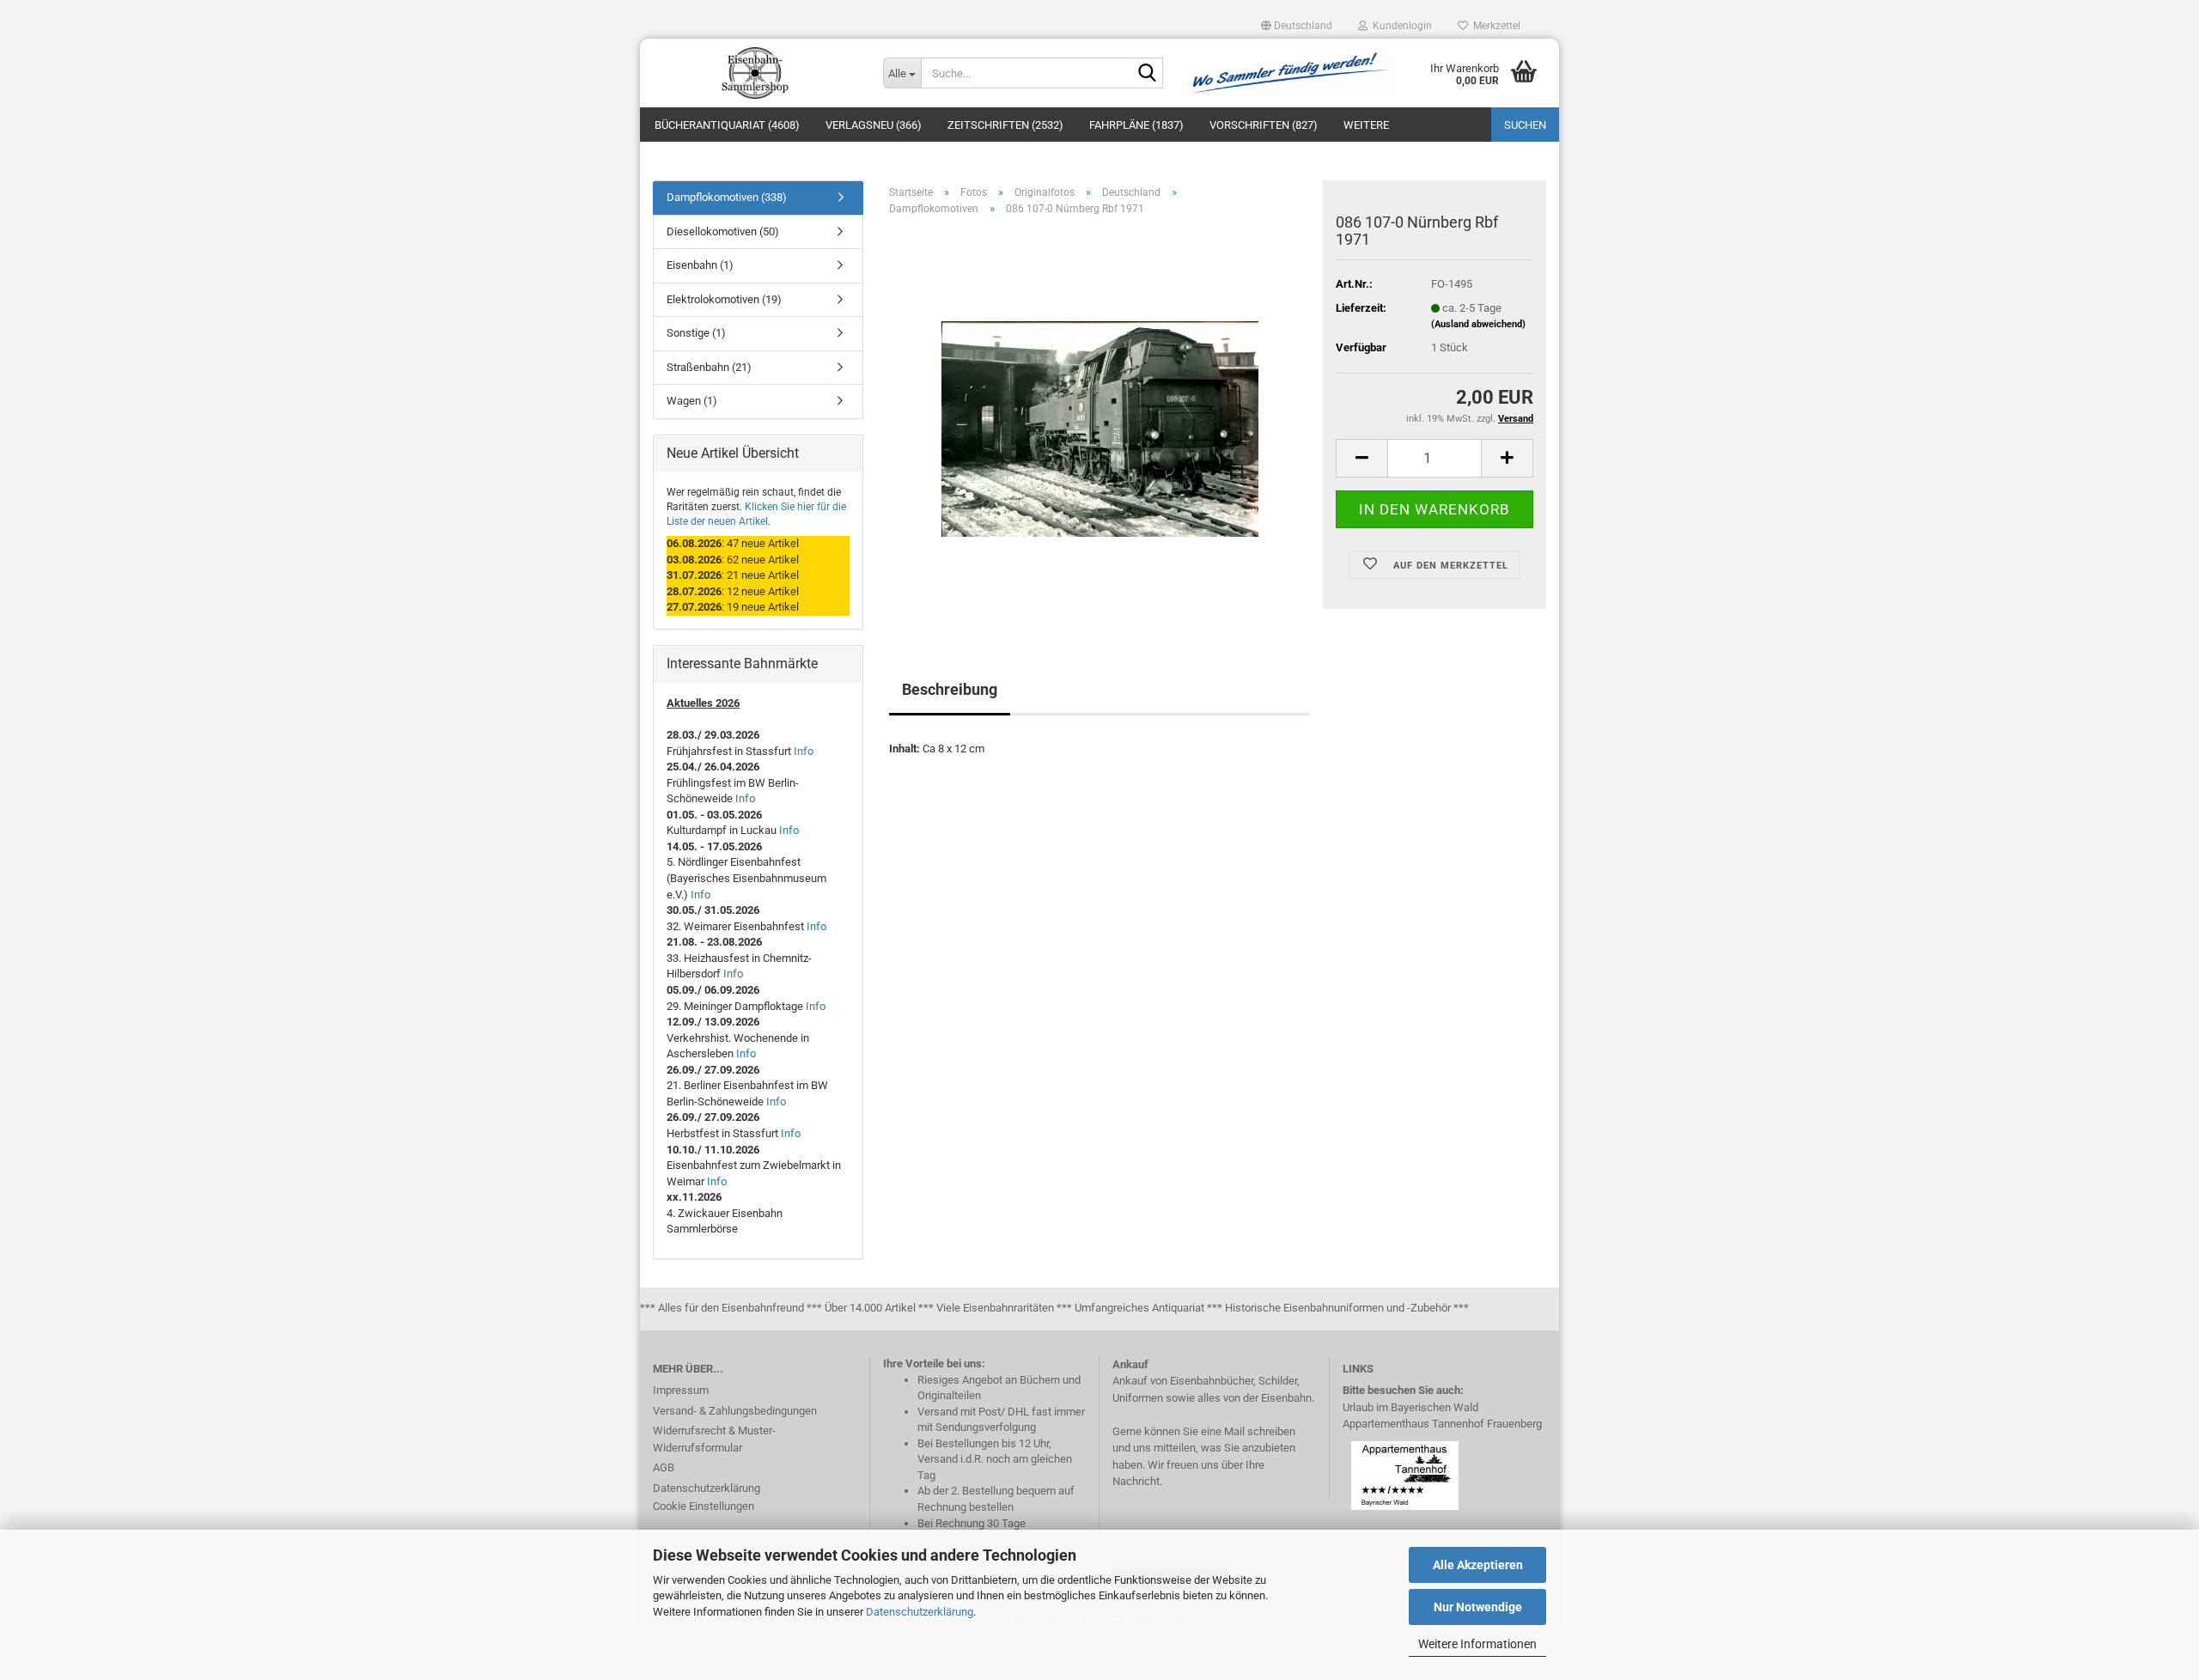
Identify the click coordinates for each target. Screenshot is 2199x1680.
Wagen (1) (692, 401)
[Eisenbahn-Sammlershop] (755, 73)
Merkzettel (1494, 26)
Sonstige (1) (696, 333)
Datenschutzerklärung (920, 1612)
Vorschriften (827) (1264, 125)
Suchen (1525, 125)
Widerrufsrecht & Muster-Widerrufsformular (714, 1439)
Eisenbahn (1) (700, 265)
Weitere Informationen (1477, 1644)
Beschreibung (950, 689)
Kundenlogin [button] (1400, 26)
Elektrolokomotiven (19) (724, 299)
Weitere (1366, 125)
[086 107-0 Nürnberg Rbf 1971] (1100, 422)
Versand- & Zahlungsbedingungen (735, 1411)
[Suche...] (1147, 74)
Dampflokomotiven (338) (727, 197)
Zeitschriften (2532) (1005, 125)
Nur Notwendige (1478, 1607)
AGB (664, 1467)
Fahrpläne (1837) (1136, 125)
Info (804, 751)
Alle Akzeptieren (1478, 1565)
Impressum (681, 1390)
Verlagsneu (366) (874, 125)
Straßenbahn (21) (709, 367)
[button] (1297, 26)
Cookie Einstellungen (704, 1506)
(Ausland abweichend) (1478, 324)
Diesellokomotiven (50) (723, 231)
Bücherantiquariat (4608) (727, 125)
